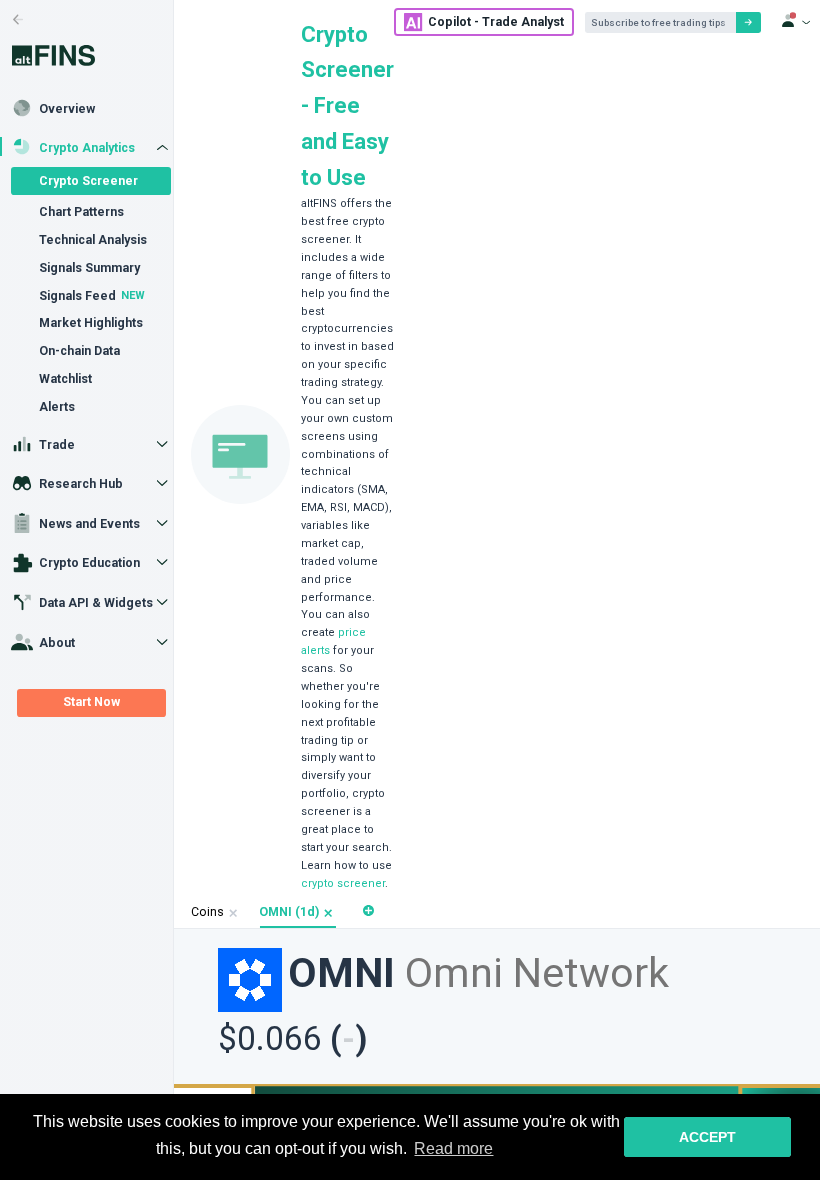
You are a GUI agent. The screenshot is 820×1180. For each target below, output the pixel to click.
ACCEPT (707, 1137)
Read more (453, 1148)
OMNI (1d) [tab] (289, 912)
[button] (328, 913)
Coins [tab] (207, 912)
